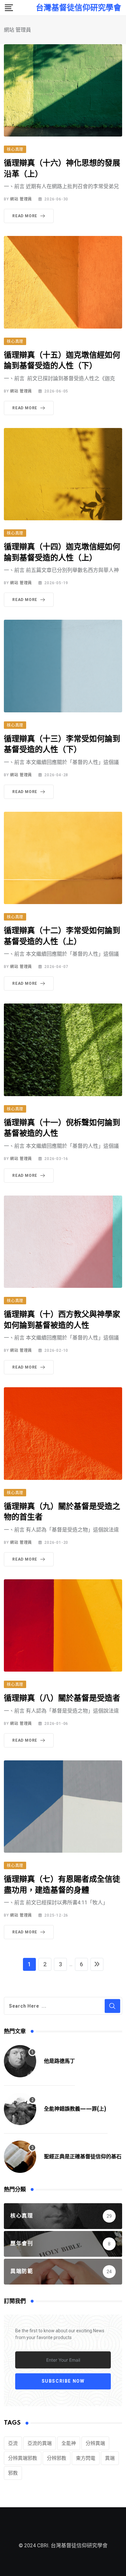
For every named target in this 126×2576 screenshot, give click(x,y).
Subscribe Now (63, 2381)
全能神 (69, 2443)
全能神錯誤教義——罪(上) (76, 2109)
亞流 (13, 2443)
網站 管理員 (21, 199)
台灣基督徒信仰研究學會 (79, 8)
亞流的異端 (40, 2443)
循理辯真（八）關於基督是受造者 (62, 1698)
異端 (110, 2458)
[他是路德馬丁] (20, 2061)
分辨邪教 (57, 2458)
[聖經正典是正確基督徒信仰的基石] (20, 2157)
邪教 (13, 2473)
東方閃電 (86, 2458)
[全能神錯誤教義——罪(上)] (20, 2109)
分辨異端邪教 (23, 2458)
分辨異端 (95, 2443)
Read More (25, 216)
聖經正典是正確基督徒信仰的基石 (83, 2157)
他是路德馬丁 (59, 2061)
